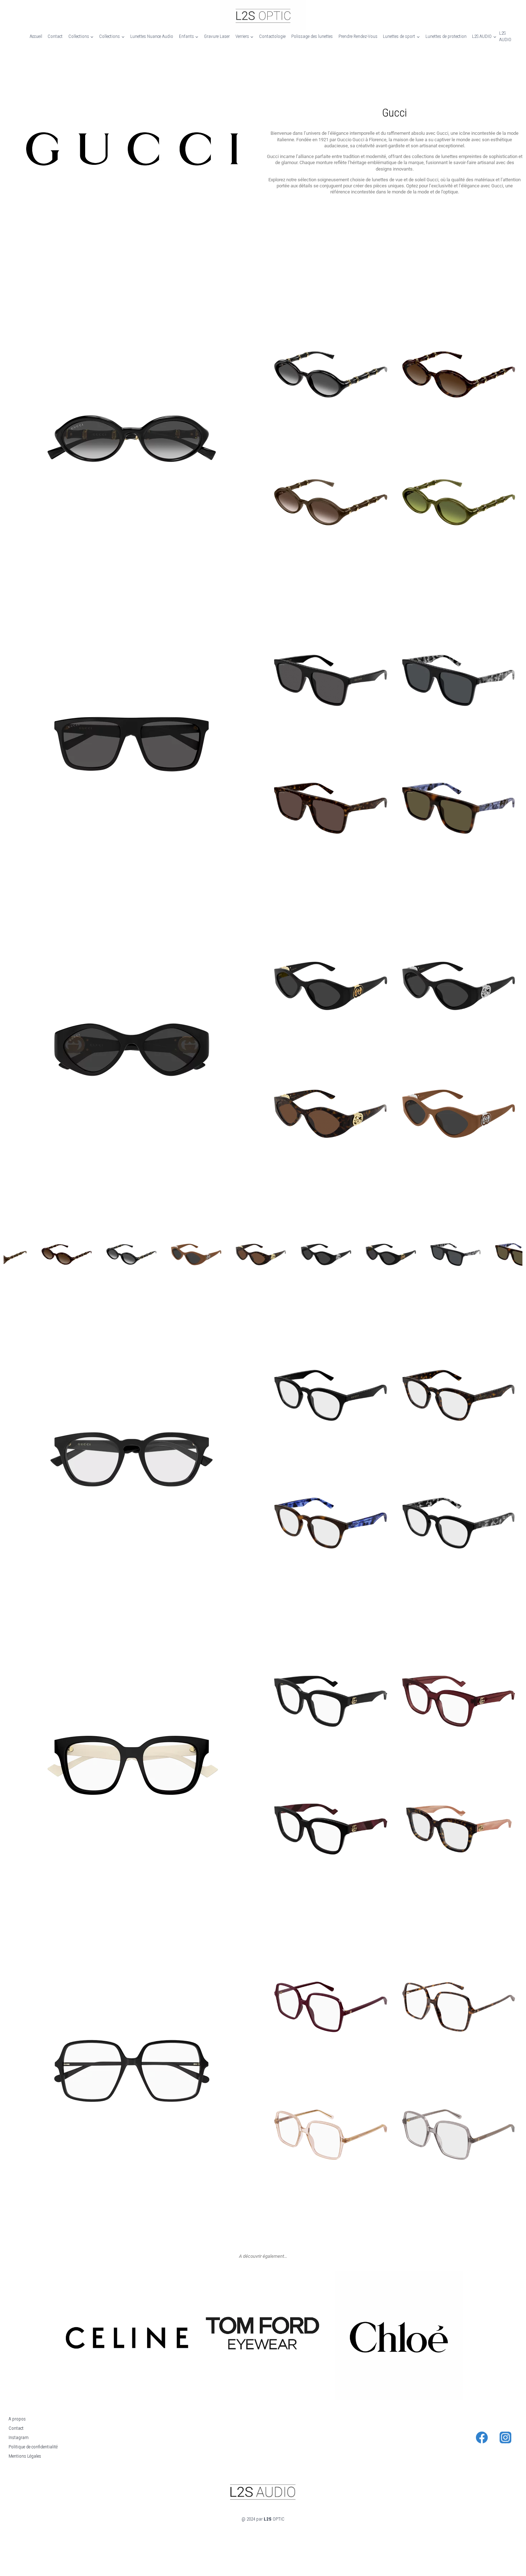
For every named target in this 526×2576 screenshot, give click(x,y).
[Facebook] (482, 2437)
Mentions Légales (25, 2456)
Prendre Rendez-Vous (358, 36)
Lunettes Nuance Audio (152, 36)
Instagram (19, 2437)
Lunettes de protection (446, 36)
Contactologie (272, 36)
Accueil (36, 36)
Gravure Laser (217, 36)
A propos (17, 2419)
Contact (55, 36)
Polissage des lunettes (312, 36)
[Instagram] (506, 2437)
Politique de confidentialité (33, 2447)
